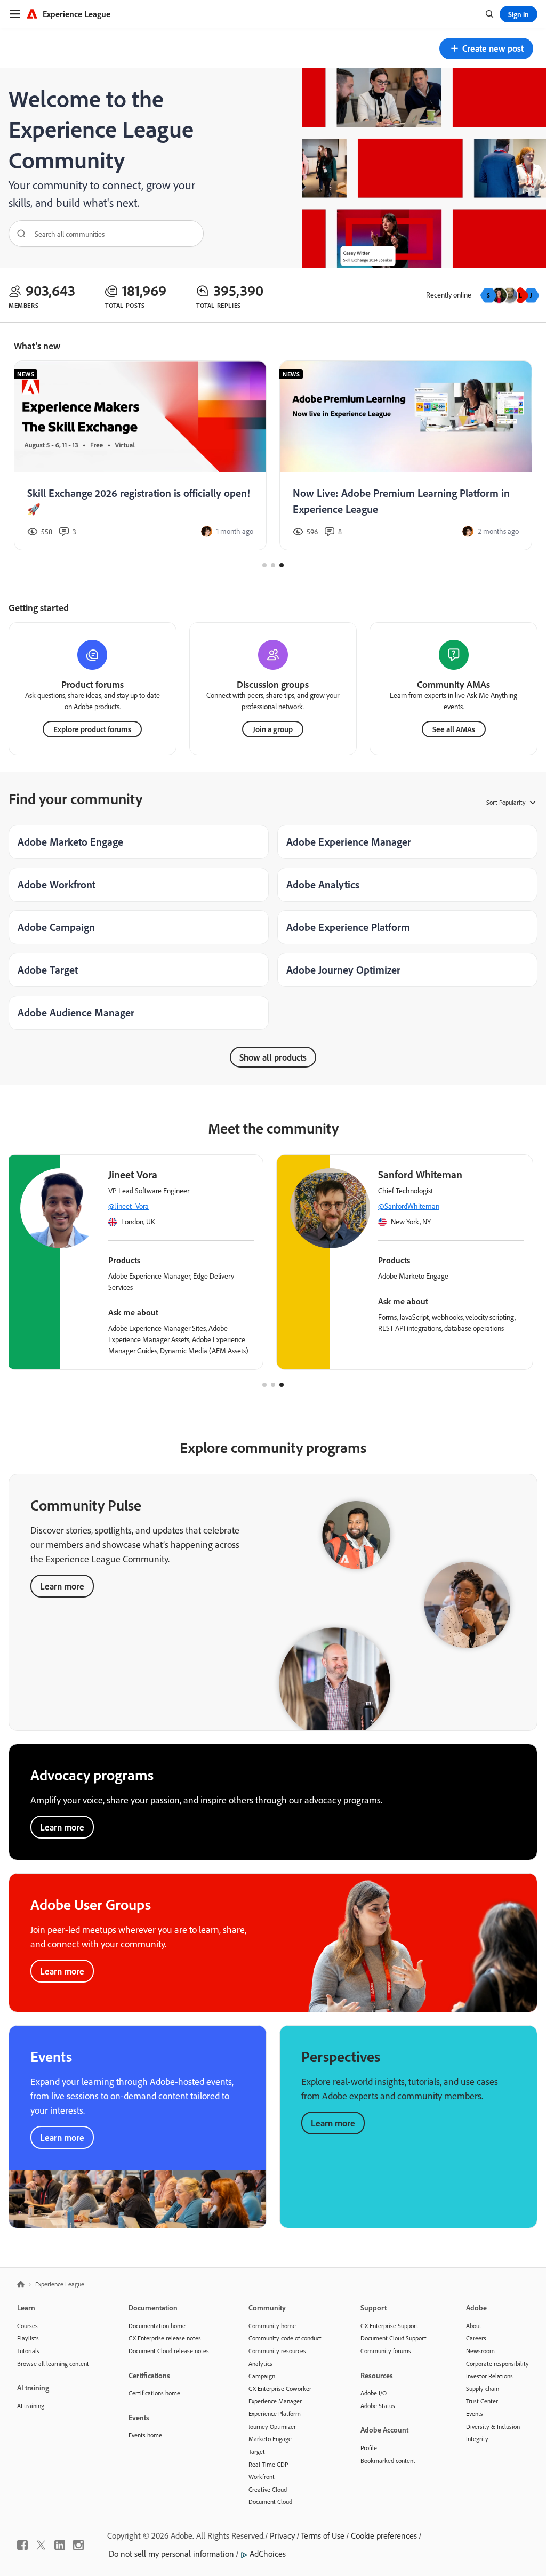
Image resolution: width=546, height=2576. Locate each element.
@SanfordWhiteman (409, 1206)
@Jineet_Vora (129, 1206)
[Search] (18, 234)
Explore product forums (92, 729)
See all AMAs (454, 729)
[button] (486, 49)
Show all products (273, 1057)
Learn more (62, 1586)
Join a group (273, 729)
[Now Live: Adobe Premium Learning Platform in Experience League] (406, 456)
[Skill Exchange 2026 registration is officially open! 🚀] (140, 456)
